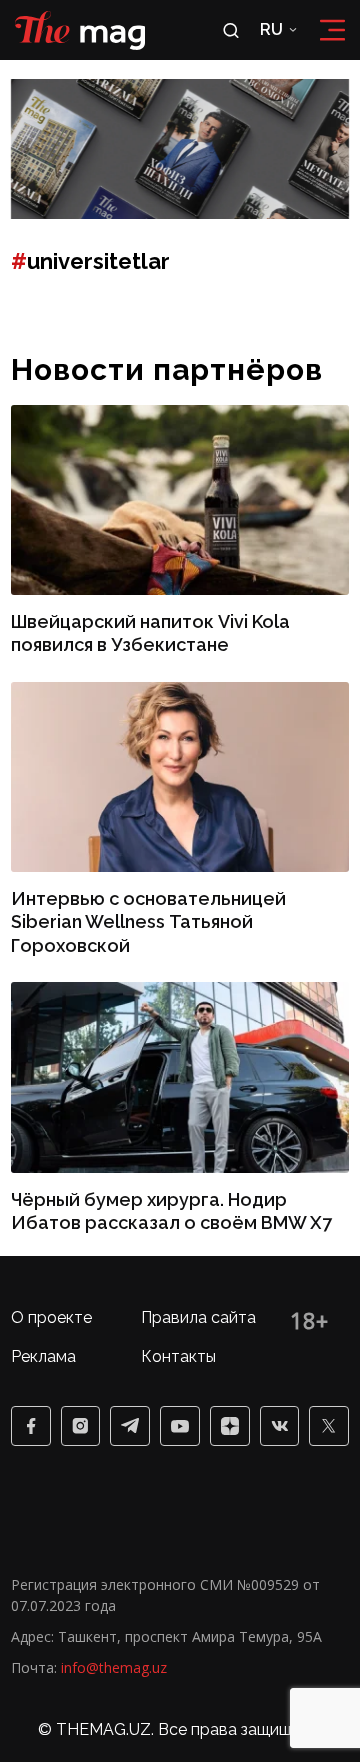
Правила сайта (198, 1317)
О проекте (51, 1317)
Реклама (43, 1356)
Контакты (178, 1356)
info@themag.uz (114, 1667)
